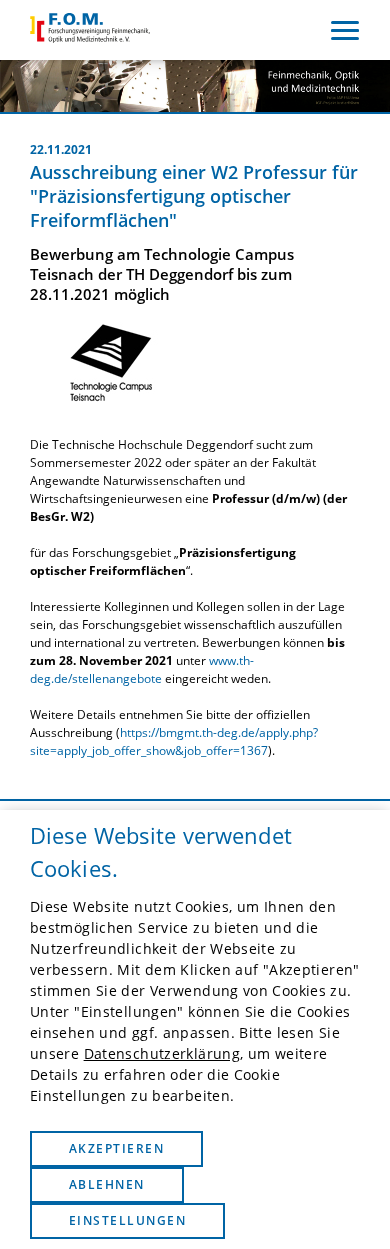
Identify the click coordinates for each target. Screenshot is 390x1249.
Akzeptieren (116, 1148)
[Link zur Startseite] (90, 30)
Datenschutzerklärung (162, 1053)
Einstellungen (127, 1220)
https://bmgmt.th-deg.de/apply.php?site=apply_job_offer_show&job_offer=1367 (174, 741)
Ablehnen (107, 1184)
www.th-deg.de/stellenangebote (142, 669)
